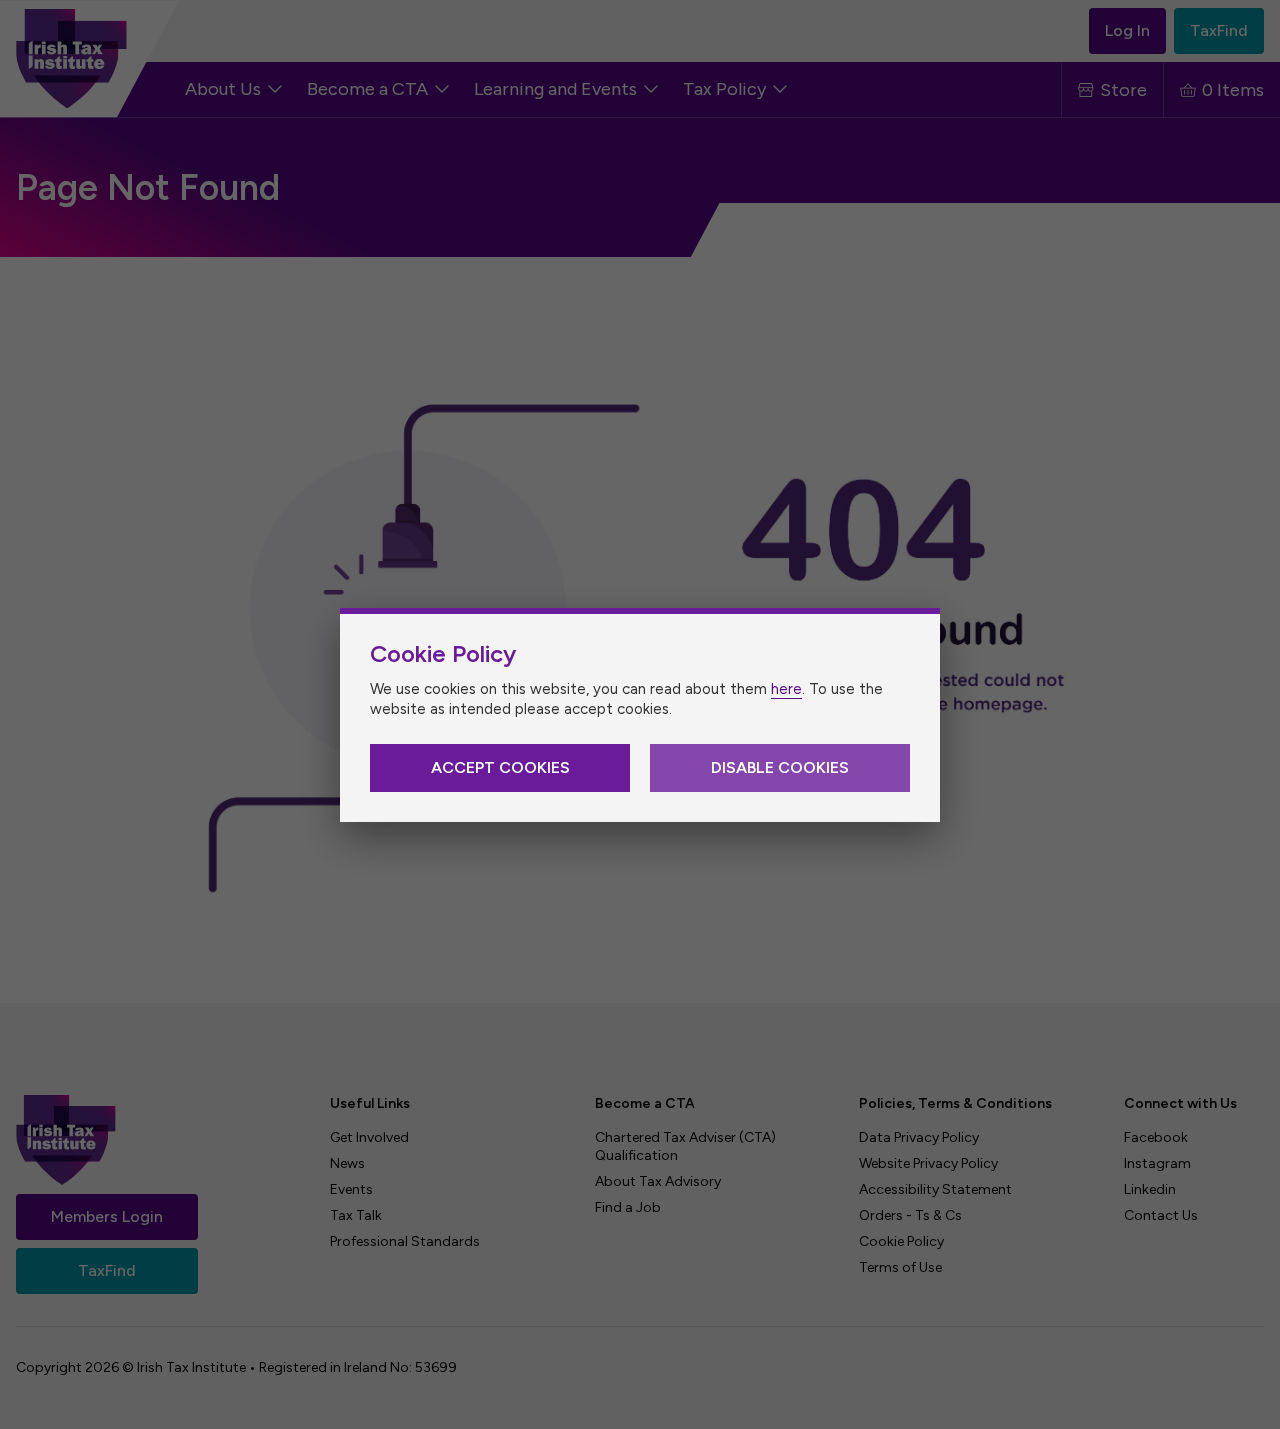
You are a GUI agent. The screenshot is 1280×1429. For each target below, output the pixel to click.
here (786, 689)
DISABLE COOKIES (780, 767)
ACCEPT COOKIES (500, 767)
